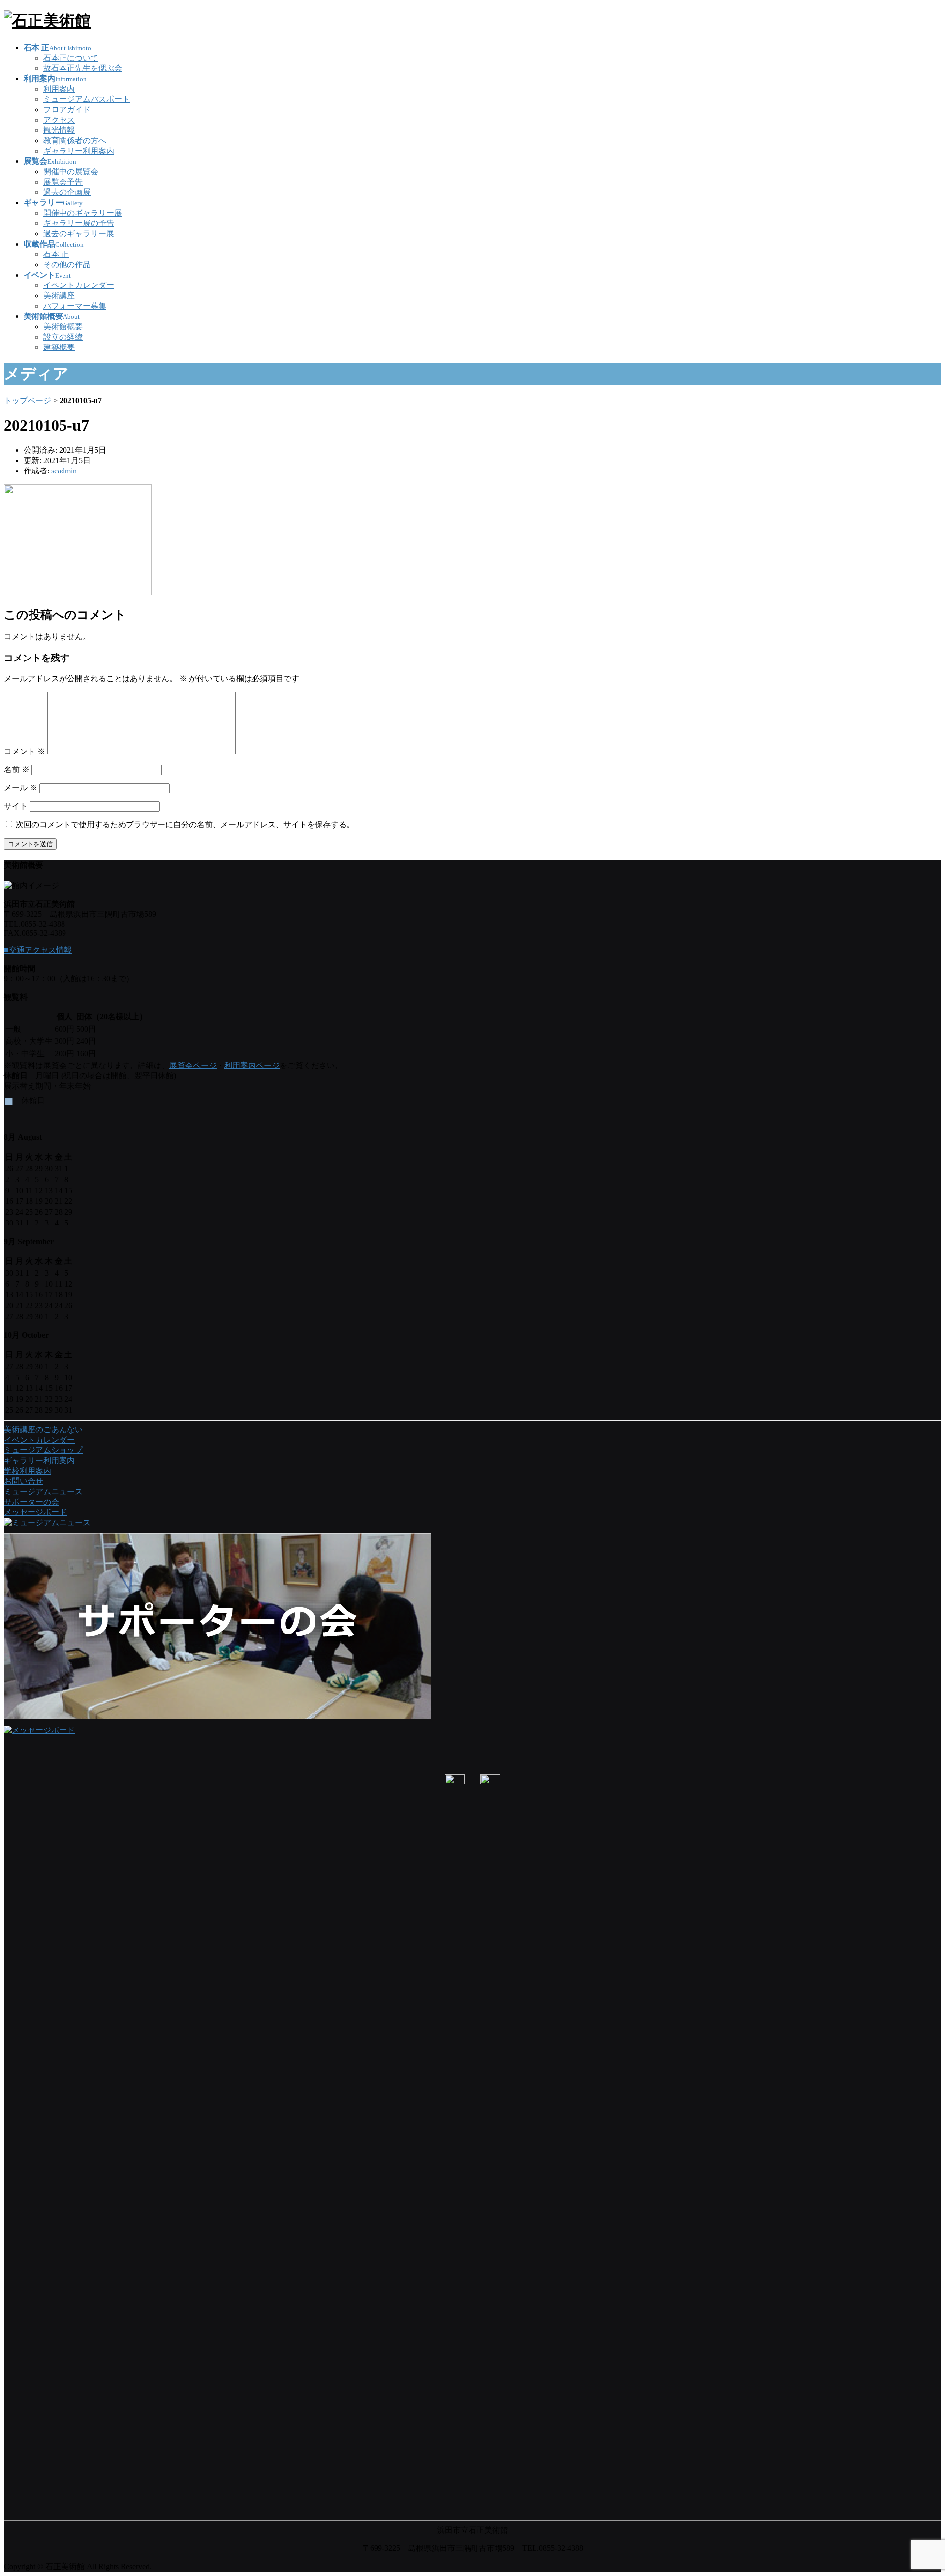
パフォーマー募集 (75, 306)
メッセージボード (35, 1512)
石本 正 (56, 254)
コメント (25, 751)
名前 (17, 770)
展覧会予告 (63, 182)
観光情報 (59, 130)
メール (21, 788)
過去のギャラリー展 (79, 234)
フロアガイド (67, 110)
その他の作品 (67, 265)
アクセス (59, 120)
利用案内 (59, 89)
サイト (16, 806)
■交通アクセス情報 (38, 950)
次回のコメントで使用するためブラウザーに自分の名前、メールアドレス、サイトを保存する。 (185, 825)
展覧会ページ (193, 1065)
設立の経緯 (63, 337)
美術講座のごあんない (43, 1429)
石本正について (71, 58)
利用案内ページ (252, 1065)
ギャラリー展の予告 (79, 223)
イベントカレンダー (79, 285)
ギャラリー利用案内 (79, 151)
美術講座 (59, 296)
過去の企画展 (67, 192)
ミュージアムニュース (43, 1492)
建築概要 (59, 347)
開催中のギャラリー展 (83, 213)
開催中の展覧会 (71, 172)
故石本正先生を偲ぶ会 (83, 68)
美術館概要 (63, 327)
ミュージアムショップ (43, 1450)
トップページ (28, 400)
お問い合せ (24, 1481)
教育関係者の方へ (75, 141)
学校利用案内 (28, 1471)
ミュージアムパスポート (87, 99)
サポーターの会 (31, 1502)
